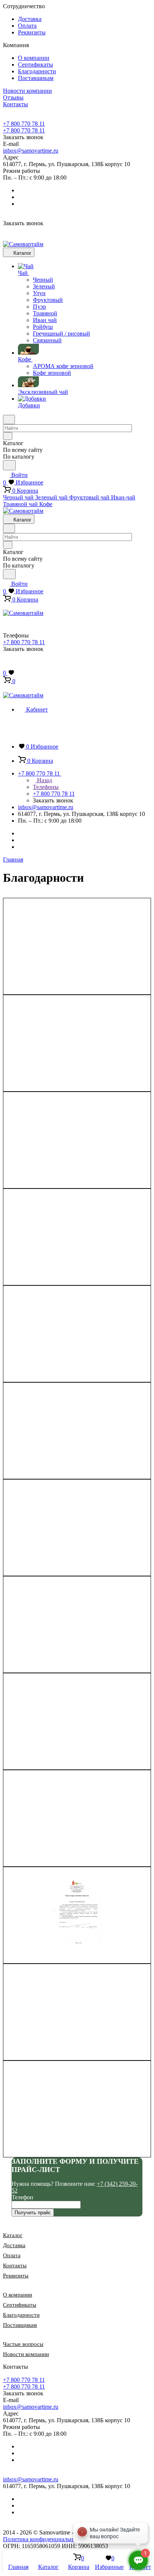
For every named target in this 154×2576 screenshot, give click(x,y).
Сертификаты (36, 65)
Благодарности (37, 71)
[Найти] (9, 465)
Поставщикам (36, 78)
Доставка (30, 19)
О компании (34, 58)
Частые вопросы (23, 2344)
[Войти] (6, 665)
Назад (44, 780)
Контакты (15, 2266)
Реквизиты (32, 32)
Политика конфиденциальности (44, 2539)
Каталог (13, 2235)
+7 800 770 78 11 (24, 124)
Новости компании (26, 2354)
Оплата (27, 26)
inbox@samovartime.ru (31, 151)
